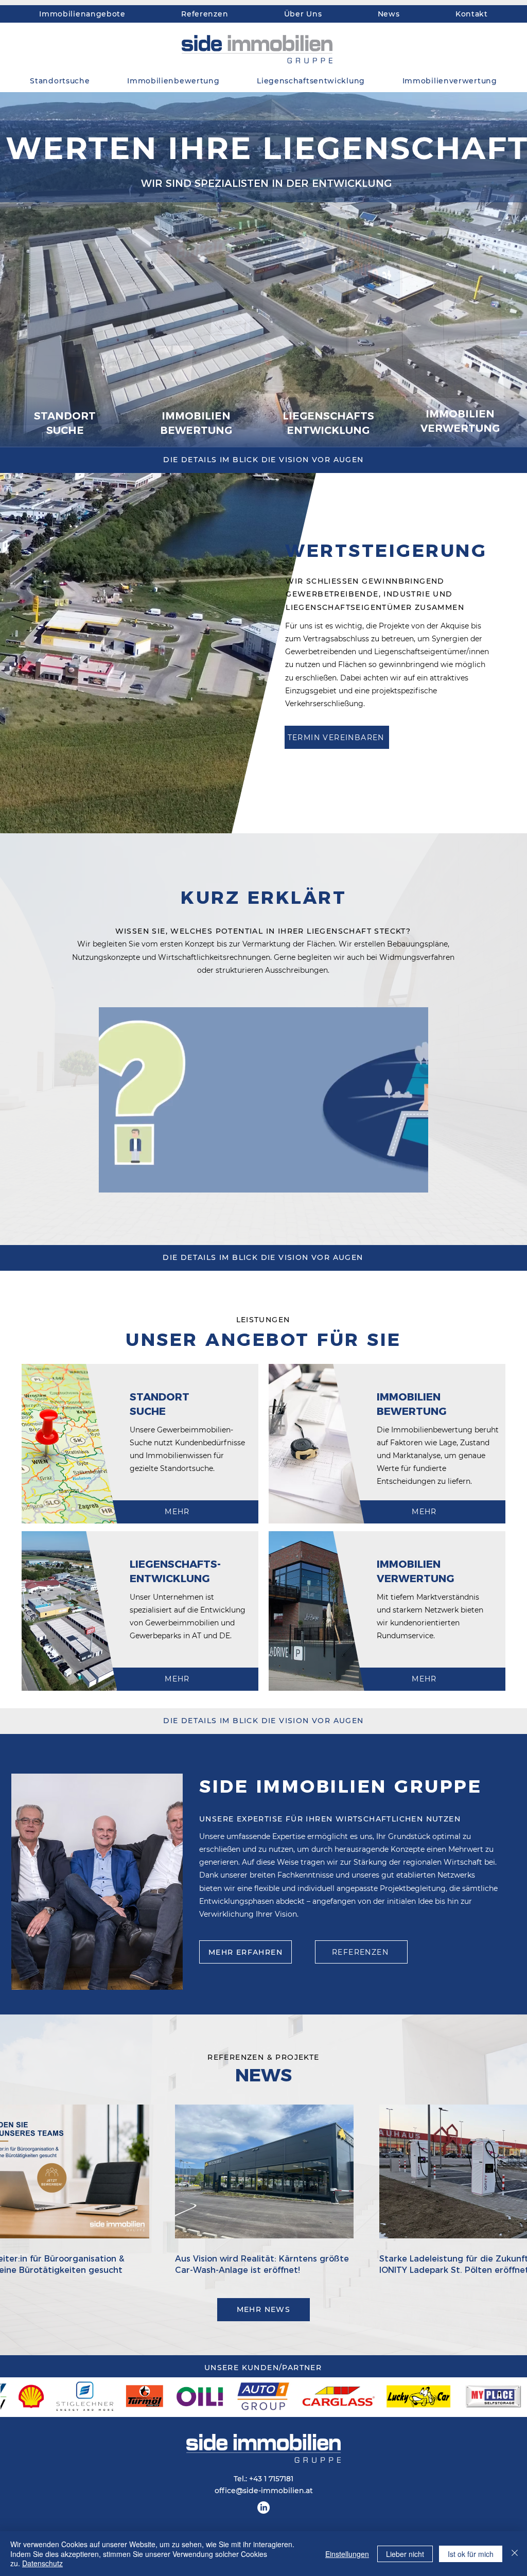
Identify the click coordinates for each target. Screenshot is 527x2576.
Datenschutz (42, 2563)
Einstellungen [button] (347, 2554)
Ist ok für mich (471, 2554)
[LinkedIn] (263, 2508)
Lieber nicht (405, 2554)
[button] (415, 1181)
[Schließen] (515, 2554)
